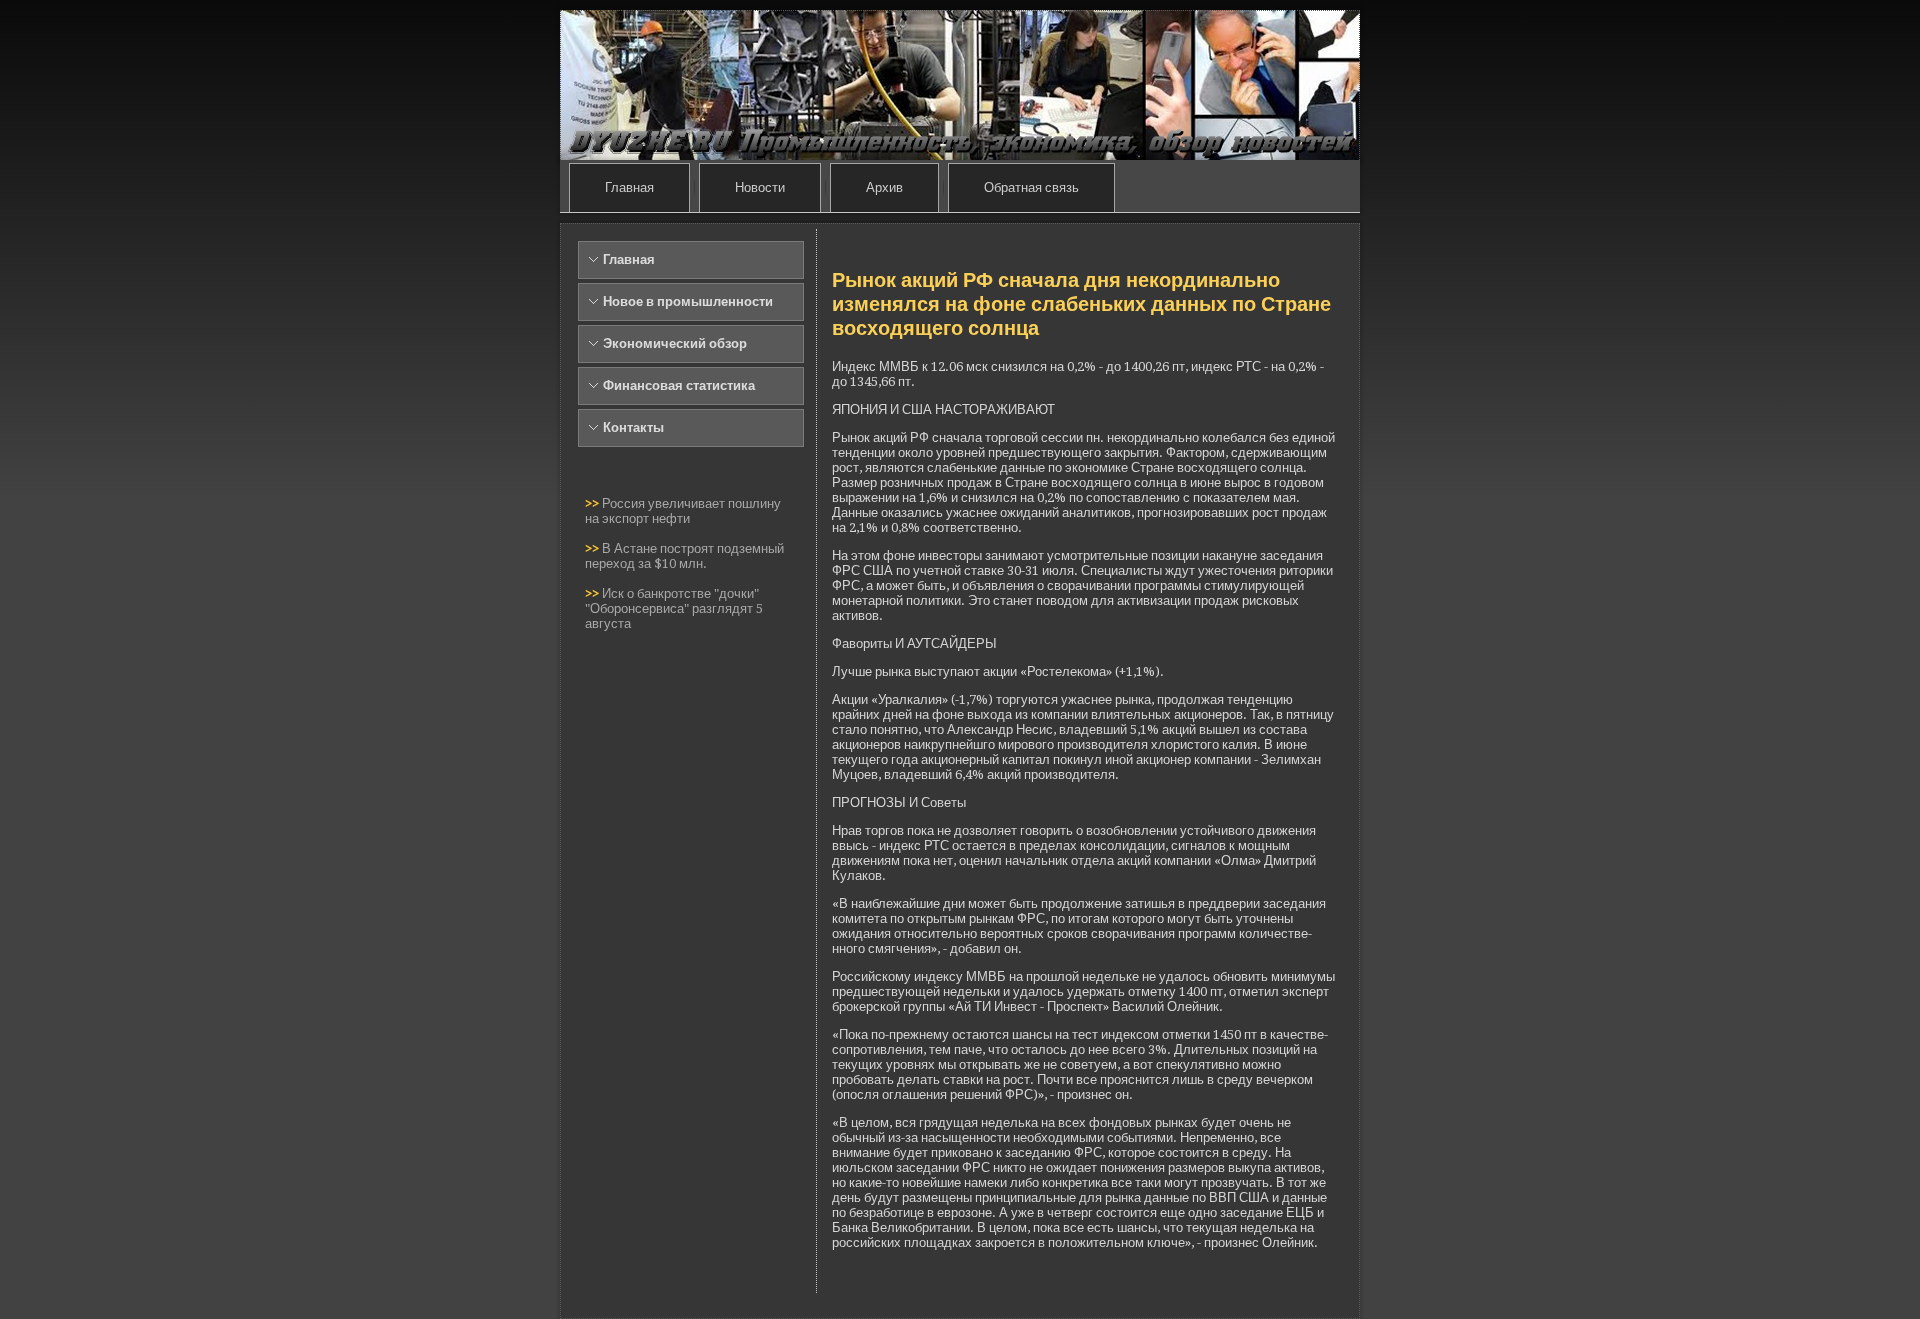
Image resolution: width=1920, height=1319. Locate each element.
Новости (760, 187)
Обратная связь (1031, 187)
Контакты (633, 427)
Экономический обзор (675, 343)
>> (593, 503)
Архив (884, 187)
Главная (629, 187)
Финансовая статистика (679, 385)
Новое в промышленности (688, 301)
